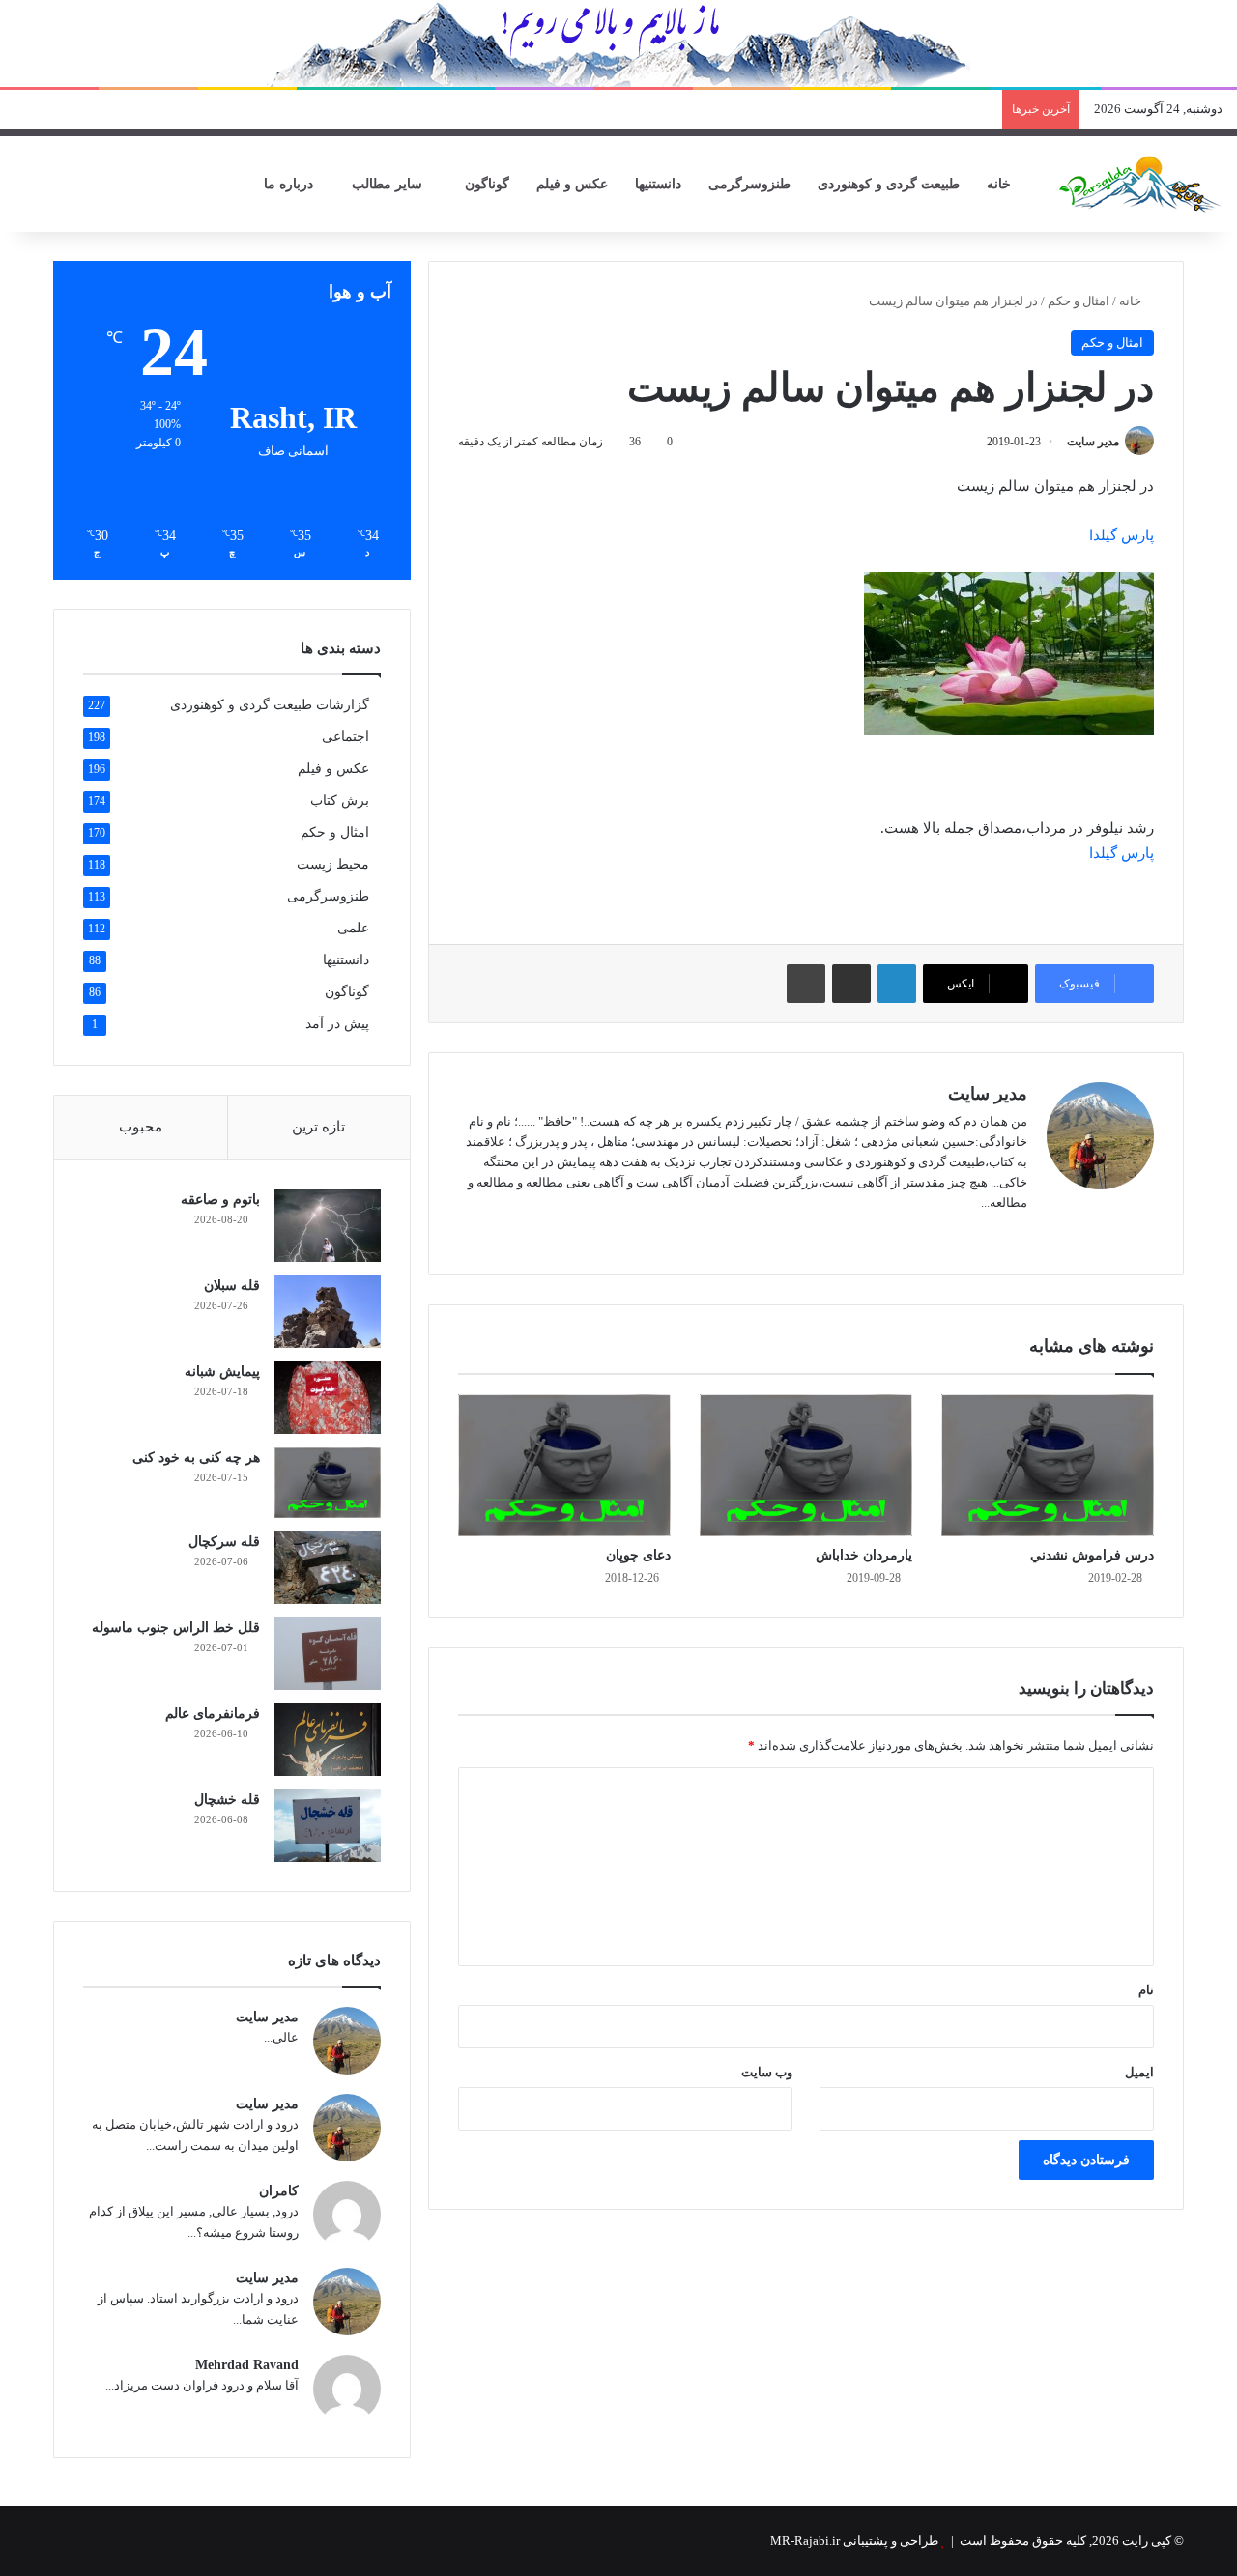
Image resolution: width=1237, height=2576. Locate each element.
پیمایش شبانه (222, 1372)
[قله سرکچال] (328, 1568)
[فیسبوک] (992, 1234)
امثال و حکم (1079, 301)
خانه (1001, 184)
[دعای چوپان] (564, 1465)
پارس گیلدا (1122, 535)
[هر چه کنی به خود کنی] (328, 1483)
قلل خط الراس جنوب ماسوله (176, 1628)
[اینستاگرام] (969, 1234)
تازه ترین (318, 1127)
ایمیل (1139, 2072)
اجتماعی (345, 737)
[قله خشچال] (328, 1826)
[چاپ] (806, 984)
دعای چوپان (638, 1555)
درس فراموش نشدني (1092, 1555)
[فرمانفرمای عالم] (328, 1740)
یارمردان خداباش (864, 1555)
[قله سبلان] (328, 1312)
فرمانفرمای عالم (213, 1714)
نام (1146, 1990)
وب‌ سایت (767, 2072)
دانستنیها (658, 184)
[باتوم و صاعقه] (328, 1226)
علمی (353, 928)
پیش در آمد (337, 1024)
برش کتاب (340, 801)
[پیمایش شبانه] (328, 1398)
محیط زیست (333, 864)
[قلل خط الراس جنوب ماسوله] (328, 1654)
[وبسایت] (1016, 1234)
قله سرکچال (224, 1542)
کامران (279, 2191)
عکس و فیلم (572, 184)
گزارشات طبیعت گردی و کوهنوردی (270, 705)
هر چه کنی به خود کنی (196, 1458)
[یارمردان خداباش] (806, 1465)
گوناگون (487, 184)
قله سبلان (232, 1286)
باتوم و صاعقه (220, 1200)
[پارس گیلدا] (1140, 184)
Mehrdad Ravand (247, 2365)
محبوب (141, 1127)
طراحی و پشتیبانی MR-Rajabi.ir (854, 2541)
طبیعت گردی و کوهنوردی (889, 184)
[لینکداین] (897, 984)
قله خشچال (227, 1800)
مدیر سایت (1093, 442)
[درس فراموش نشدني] (1048, 1465)
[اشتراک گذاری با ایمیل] (851, 984)
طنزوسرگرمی (749, 184)
